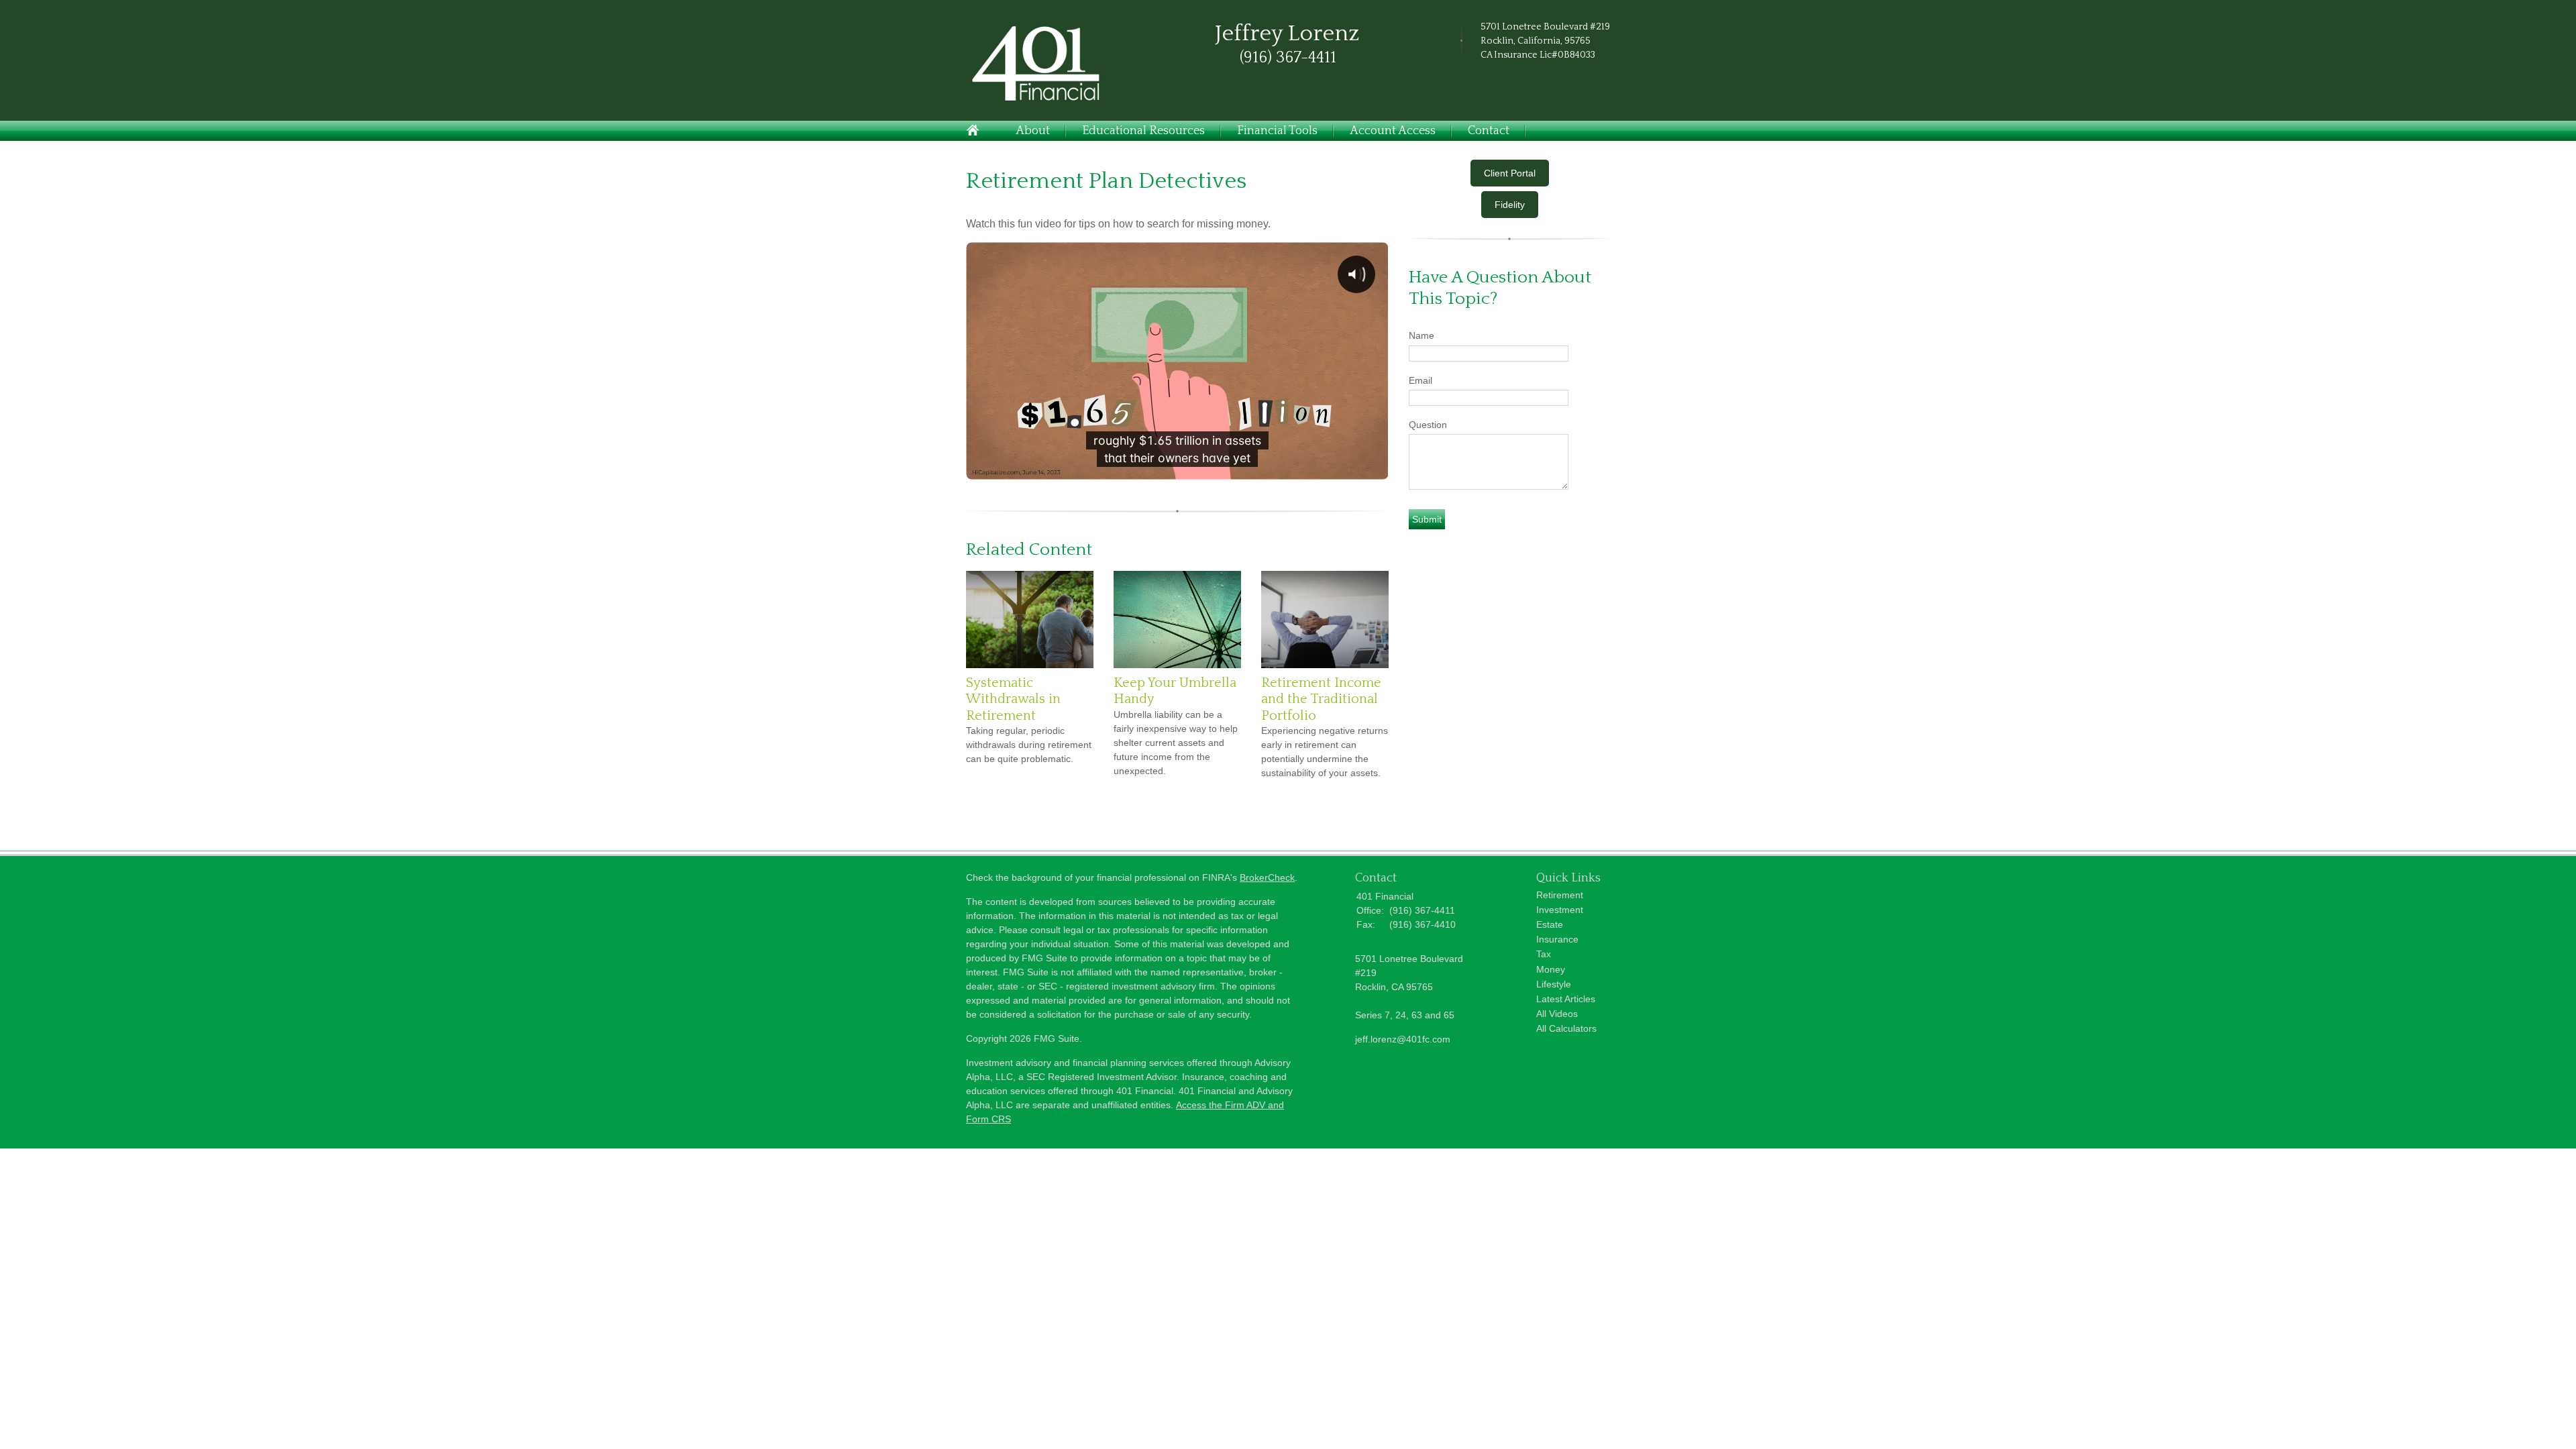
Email (1420, 380)
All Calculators (1566, 1028)
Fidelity (1510, 205)
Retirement (1560, 895)
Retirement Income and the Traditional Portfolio (1321, 699)
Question (1428, 425)
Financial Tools (1277, 131)
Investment (1560, 910)
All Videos (1557, 1014)
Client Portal (1510, 173)
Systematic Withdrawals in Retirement (1013, 699)
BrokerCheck (1267, 877)
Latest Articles (1566, 999)
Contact (1489, 131)
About (1033, 131)
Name (1421, 335)
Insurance (1557, 939)
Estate (1550, 924)
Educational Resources (1143, 131)
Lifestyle (1554, 984)
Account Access (1393, 131)
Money (1551, 969)
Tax (1544, 954)
